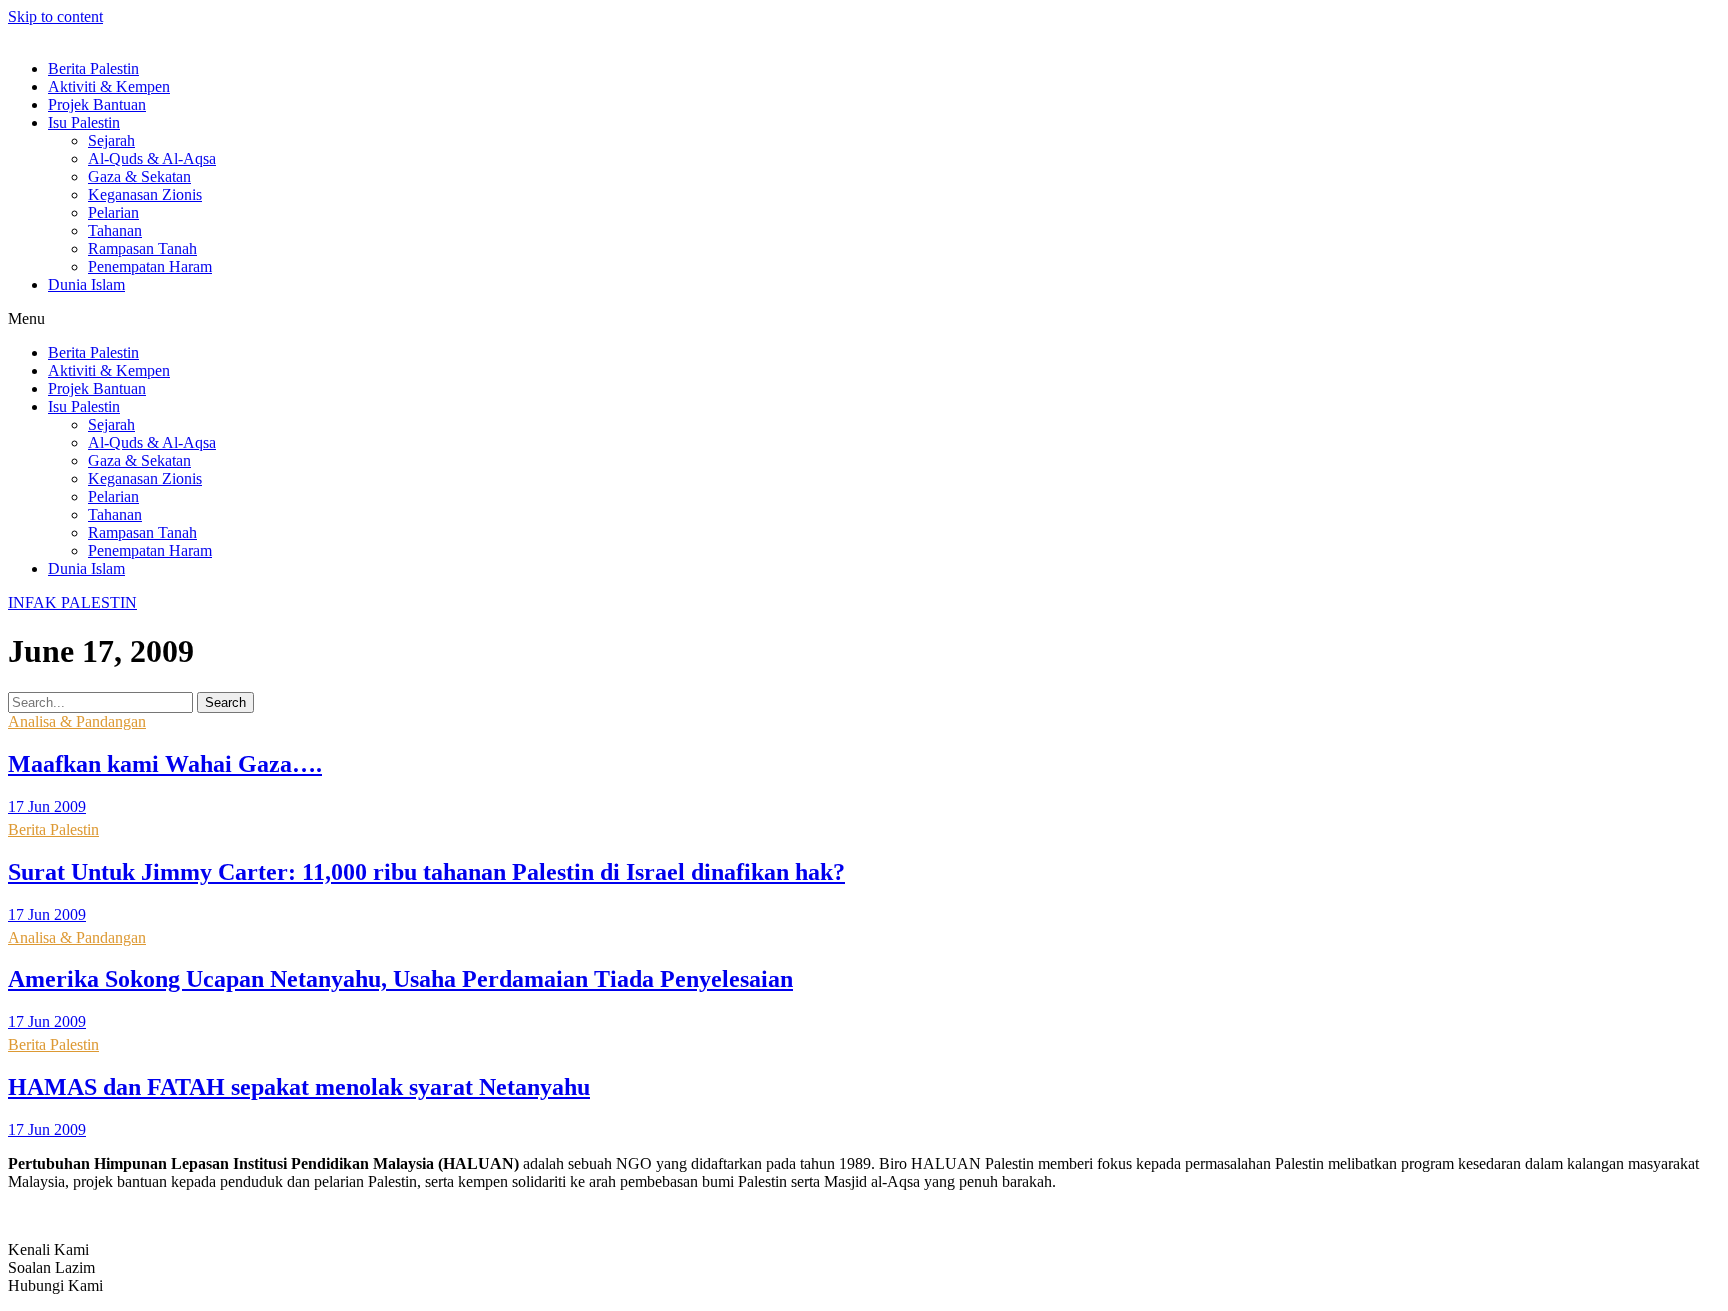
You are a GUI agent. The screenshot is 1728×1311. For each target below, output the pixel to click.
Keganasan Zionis (145, 194)
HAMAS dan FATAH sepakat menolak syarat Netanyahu (299, 1087)
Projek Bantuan (97, 104)
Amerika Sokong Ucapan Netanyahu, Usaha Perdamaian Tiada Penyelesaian (400, 979)
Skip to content (55, 16)
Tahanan (115, 230)
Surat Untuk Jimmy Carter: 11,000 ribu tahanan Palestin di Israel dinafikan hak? (426, 872)
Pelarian (113, 212)
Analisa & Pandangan (77, 721)
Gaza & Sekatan (139, 176)
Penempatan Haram (150, 266)
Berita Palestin (93, 68)
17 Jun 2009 (47, 806)
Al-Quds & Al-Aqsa (152, 158)
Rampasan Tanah (142, 248)
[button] (864, 319)
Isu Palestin (84, 122)
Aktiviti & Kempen (109, 86)
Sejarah (111, 140)
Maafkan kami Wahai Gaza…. (165, 764)
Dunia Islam (86, 284)
